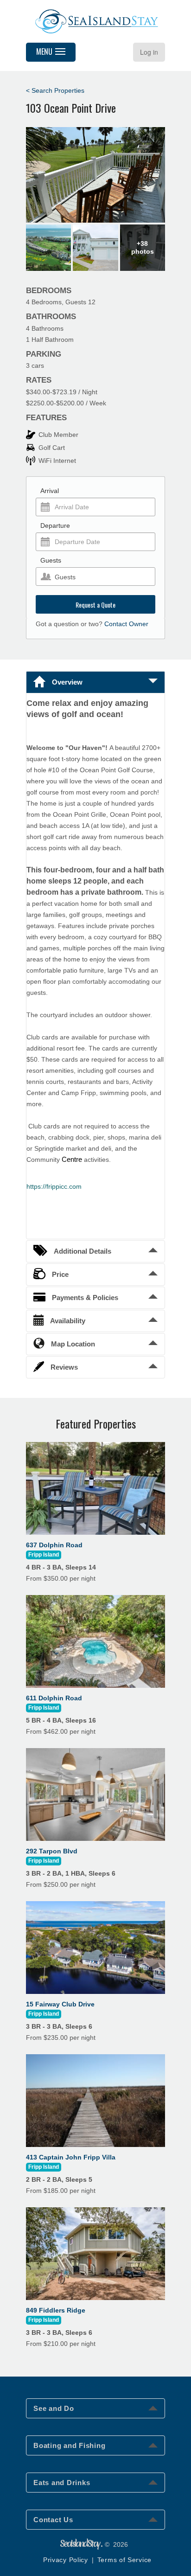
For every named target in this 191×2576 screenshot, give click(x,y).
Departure (55, 525)
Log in (149, 52)
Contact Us (53, 2520)
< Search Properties (55, 90)
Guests (51, 560)
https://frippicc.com (54, 1186)
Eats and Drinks (62, 2483)
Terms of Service (124, 2560)
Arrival (50, 491)
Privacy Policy (66, 2560)
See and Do (54, 2408)
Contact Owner (126, 624)
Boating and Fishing (69, 2445)
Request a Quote (95, 605)
